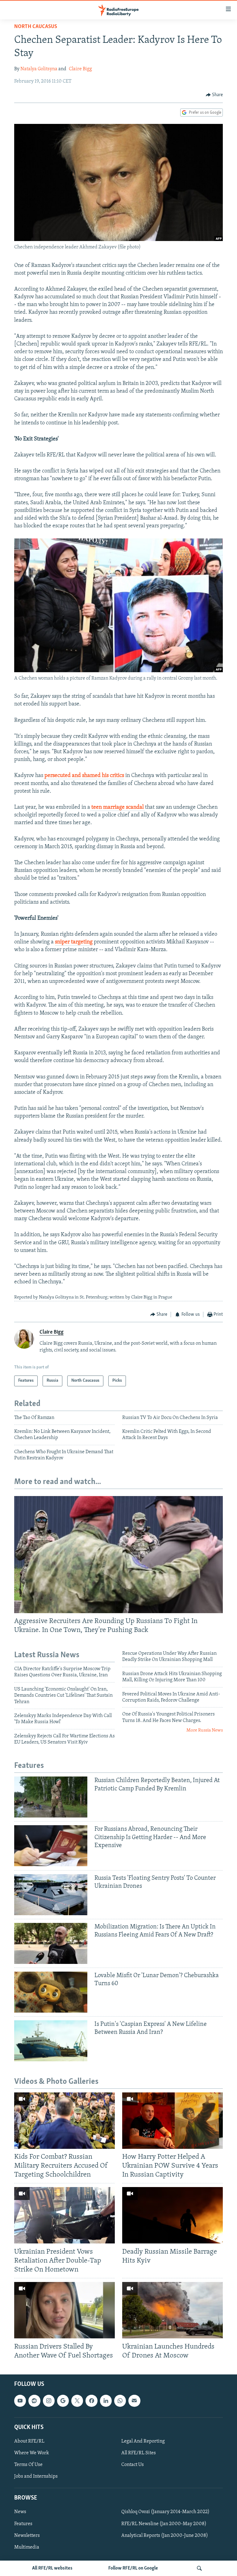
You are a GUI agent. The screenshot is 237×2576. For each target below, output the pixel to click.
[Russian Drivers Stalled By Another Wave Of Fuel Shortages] (64, 2310)
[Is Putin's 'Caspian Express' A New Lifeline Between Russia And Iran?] (51, 2041)
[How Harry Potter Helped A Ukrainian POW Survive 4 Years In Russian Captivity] (173, 2121)
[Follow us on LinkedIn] (106, 2401)
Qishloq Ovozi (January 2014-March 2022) (165, 2512)
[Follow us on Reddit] (34, 2401)
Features (23, 2524)
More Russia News (205, 1730)
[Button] (214, 95)
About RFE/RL (29, 2441)
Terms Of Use (28, 2465)
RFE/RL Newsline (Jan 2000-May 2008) (164, 2524)
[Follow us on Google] (63, 2401)
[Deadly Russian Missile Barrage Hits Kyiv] (173, 2215)
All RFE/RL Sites (139, 2453)
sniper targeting (74, 942)
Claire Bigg (80, 69)
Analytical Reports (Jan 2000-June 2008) (165, 2535)
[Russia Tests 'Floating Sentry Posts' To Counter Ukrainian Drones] (51, 1895)
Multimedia (27, 2547)
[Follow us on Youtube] (20, 2401)
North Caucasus (36, 27)
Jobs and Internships (36, 2476)
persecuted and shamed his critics (84, 776)
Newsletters (27, 2535)
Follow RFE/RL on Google (133, 2568)
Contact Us (133, 2465)
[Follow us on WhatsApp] (120, 2401)
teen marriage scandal (118, 808)
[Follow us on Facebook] (91, 2401)
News (20, 2512)
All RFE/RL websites (52, 2568)
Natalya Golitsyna (39, 69)
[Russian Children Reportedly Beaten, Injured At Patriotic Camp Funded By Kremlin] (51, 1797)
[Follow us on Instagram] (49, 2401)
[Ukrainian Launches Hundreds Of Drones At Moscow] (173, 2310)
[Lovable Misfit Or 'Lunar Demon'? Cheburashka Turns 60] (51, 1992)
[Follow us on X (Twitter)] (77, 2401)
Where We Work (32, 2453)
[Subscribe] (134, 2401)
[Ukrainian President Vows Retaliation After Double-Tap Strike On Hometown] (64, 2215)
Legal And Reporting (143, 2441)
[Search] (199, 2568)
